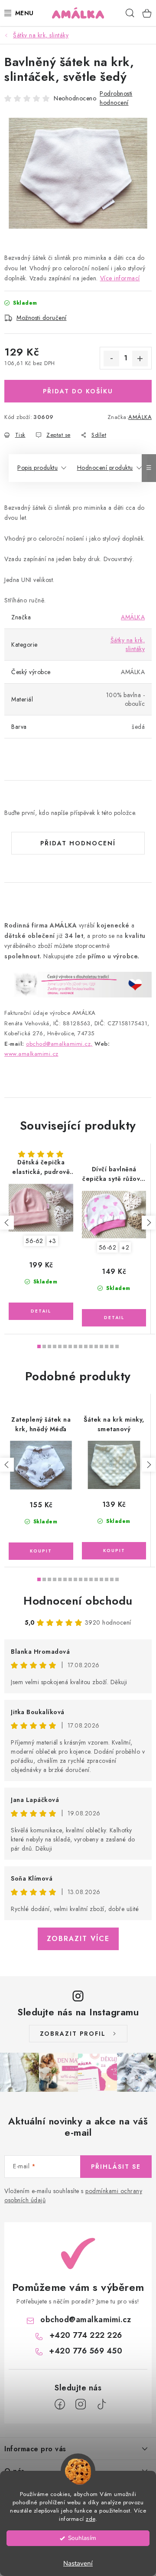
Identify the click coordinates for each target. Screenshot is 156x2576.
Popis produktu (37, 468)
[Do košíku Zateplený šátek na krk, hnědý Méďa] (41, 1551)
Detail (41, 1311)
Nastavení (78, 2563)
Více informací (120, 278)
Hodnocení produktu (105, 468)
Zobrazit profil (73, 2034)
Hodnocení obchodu (78, 1601)
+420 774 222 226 (86, 2335)
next (149, 1223)
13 (107, 1346)
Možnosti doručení (42, 318)
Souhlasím (82, 2538)
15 (117, 1346)
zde (91, 2519)
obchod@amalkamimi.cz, (59, 1044)
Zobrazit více (78, 1939)
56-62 (34, 1241)
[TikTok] (101, 2404)
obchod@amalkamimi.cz (86, 2320)
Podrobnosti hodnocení (116, 98)
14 (112, 1346)
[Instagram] (81, 2404)
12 (101, 1346)
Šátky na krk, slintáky (128, 645)
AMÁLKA (140, 417)
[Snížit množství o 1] (111, 359)
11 (96, 1346)
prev (7, 1223)
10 (91, 1346)
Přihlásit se (116, 2167)
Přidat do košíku (78, 391)
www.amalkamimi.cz (31, 1054)
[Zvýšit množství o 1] (140, 359)
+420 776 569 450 (86, 2351)
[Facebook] (60, 2404)
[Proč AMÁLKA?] (78, 984)
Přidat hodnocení (78, 843)
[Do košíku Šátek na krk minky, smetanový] (114, 1551)
